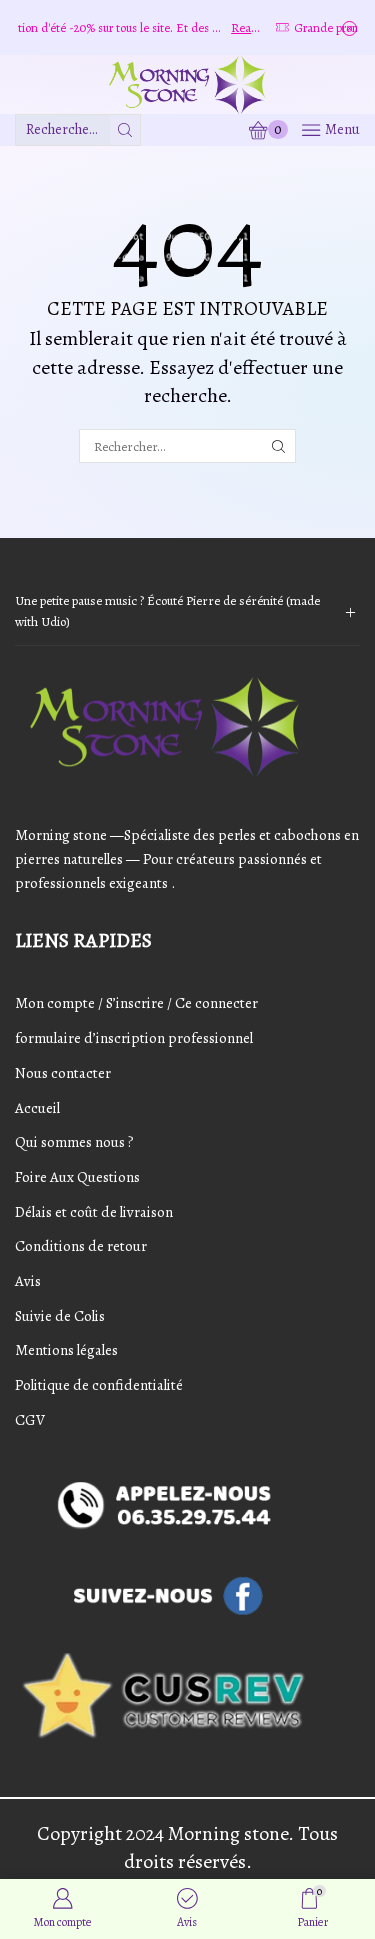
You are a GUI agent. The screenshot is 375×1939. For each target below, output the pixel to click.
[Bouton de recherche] (125, 130)
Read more (230, 27)
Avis (28, 1281)
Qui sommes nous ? (74, 1142)
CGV (30, 1420)
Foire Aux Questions (77, 1177)
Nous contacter (63, 1073)
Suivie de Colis (60, 1316)
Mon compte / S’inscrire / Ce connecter (136, 1003)
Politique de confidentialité (99, 1385)
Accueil (37, 1108)
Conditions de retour (81, 1246)
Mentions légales (66, 1350)
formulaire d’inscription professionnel (134, 1038)
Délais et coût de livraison (94, 1212)
